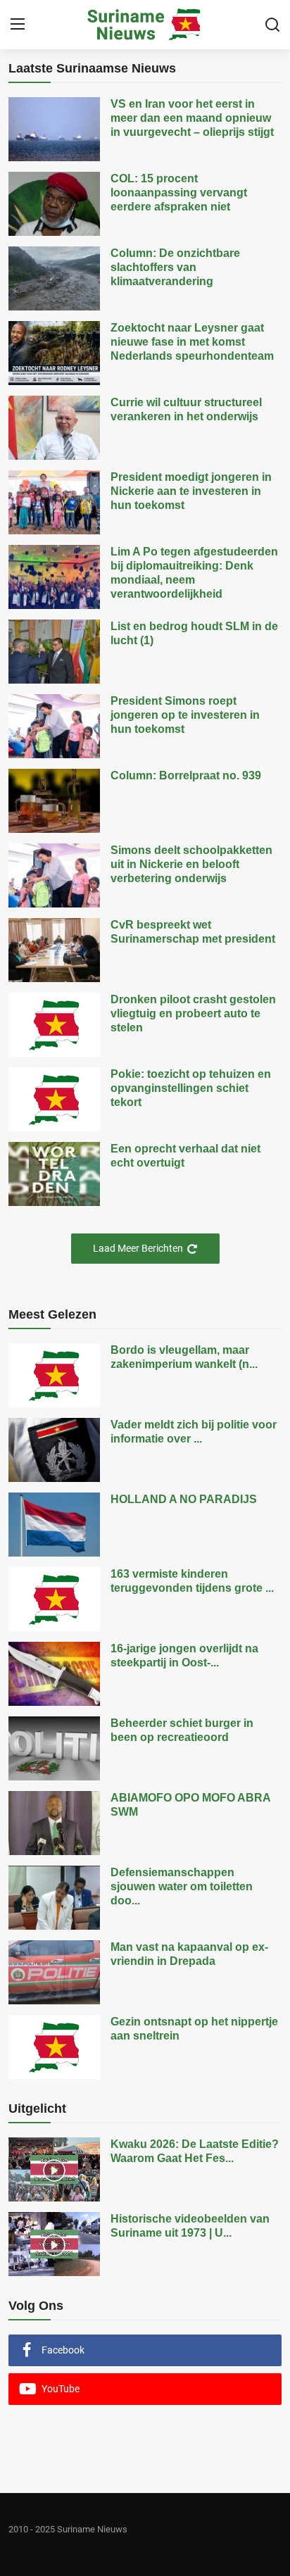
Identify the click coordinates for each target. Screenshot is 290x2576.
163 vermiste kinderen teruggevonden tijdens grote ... (192, 1581)
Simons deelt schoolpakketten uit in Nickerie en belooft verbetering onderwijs (191, 864)
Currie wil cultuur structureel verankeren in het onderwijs (186, 409)
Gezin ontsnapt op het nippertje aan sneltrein (194, 2029)
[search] (272, 25)
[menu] (18, 25)
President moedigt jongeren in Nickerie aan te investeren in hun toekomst (191, 491)
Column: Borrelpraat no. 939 (186, 775)
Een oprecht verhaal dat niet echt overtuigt (185, 1156)
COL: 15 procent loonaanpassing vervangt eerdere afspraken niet (179, 193)
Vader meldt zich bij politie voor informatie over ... (194, 1432)
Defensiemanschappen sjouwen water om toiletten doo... (182, 1886)
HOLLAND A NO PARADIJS (184, 1499)
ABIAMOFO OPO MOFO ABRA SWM (190, 1805)
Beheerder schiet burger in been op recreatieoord (182, 1730)
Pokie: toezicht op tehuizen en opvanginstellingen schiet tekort (191, 1088)
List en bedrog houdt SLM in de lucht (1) (194, 633)
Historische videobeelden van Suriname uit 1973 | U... (190, 2226)
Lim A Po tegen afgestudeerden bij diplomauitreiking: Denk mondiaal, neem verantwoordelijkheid (194, 573)
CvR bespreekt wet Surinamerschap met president (193, 932)
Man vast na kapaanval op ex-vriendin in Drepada (189, 1954)
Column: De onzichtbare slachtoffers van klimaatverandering (175, 267)
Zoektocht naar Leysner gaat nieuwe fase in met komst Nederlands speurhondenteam (192, 342)
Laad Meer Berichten (138, 1248)
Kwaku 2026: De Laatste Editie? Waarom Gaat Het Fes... (195, 2151)
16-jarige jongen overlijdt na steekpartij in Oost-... (184, 1655)
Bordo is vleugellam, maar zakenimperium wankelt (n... (184, 1357)
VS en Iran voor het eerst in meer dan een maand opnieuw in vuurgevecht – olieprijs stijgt (192, 118)
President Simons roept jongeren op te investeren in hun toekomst (185, 715)
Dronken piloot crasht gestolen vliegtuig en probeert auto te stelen (193, 1013)
